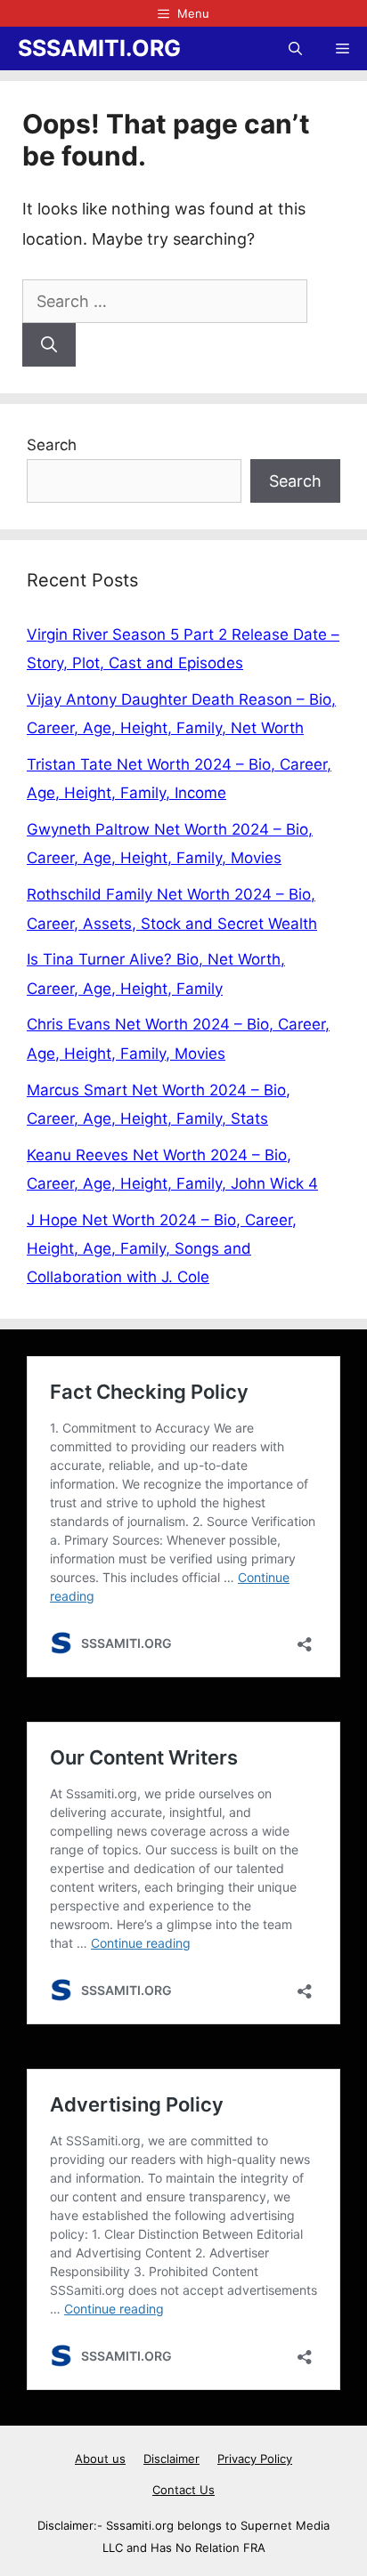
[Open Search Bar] (295, 48)
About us (100, 2459)
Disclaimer (171, 2459)
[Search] (49, 345)
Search (52, 445)
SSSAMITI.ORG (99, 48)
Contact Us (183, 2490)
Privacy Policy (255, 2459)
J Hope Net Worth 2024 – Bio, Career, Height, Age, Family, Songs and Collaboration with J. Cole (162, 1249)
